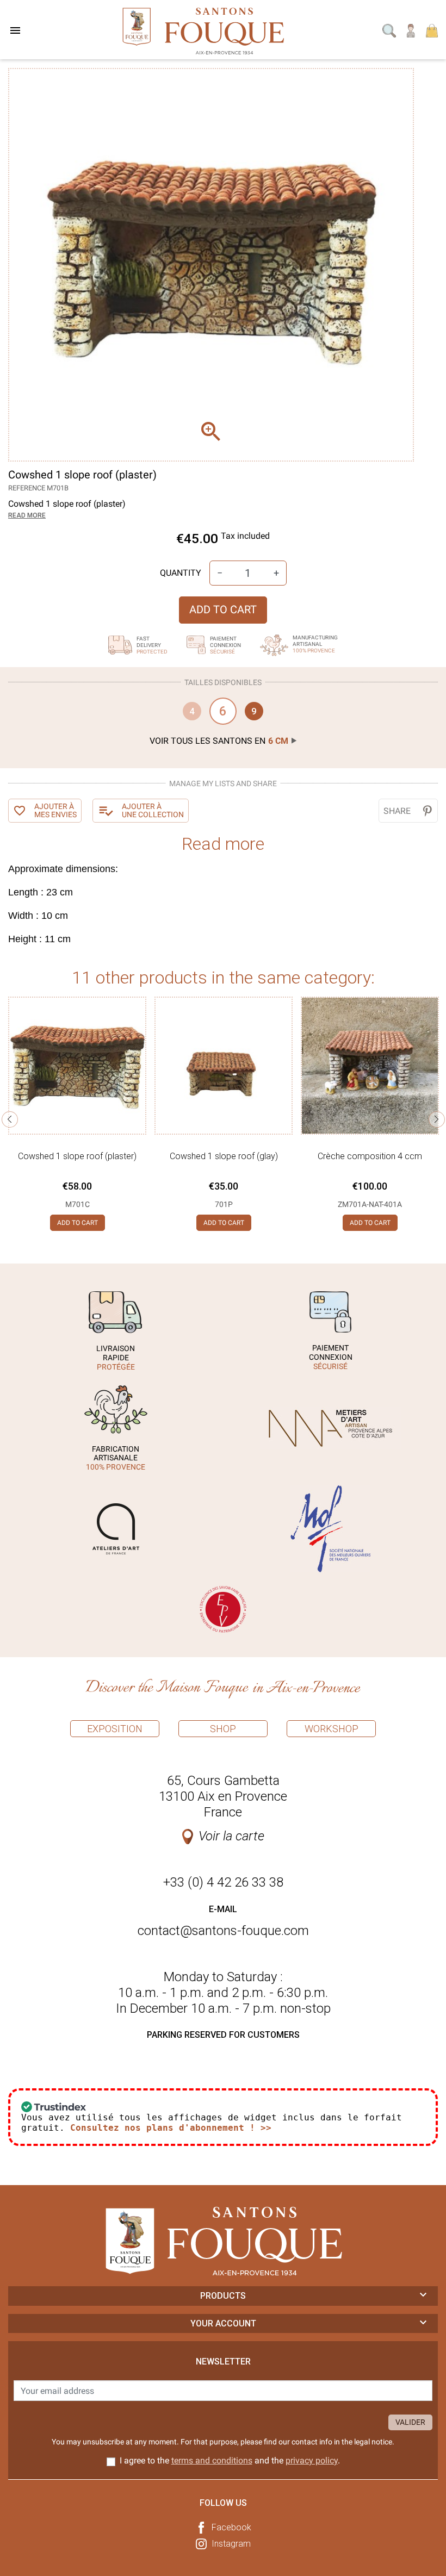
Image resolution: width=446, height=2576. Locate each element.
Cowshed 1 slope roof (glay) (224, 1156)
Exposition (115, 1729)
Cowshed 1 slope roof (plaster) (77, 1156)
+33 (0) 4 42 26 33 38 (223, 1882)
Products (223, 2296)
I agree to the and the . (230, 2460)
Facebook (231, 2527)
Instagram (231, 2544)
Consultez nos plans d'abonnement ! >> (171, 2128)
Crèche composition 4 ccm (370, 1156)
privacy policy (312, 2460)
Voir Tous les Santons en (219, 741)
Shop (223, 1729)
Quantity (181, 573)
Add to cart (223, 609)
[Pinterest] (427, 811)
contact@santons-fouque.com (223, 1931)
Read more (27, 515)
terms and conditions (212, 2460)
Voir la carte (231, 1836)
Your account (223, 2323)
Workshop (332, 1729)
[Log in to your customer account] (411, 30)
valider (410, 2422)
